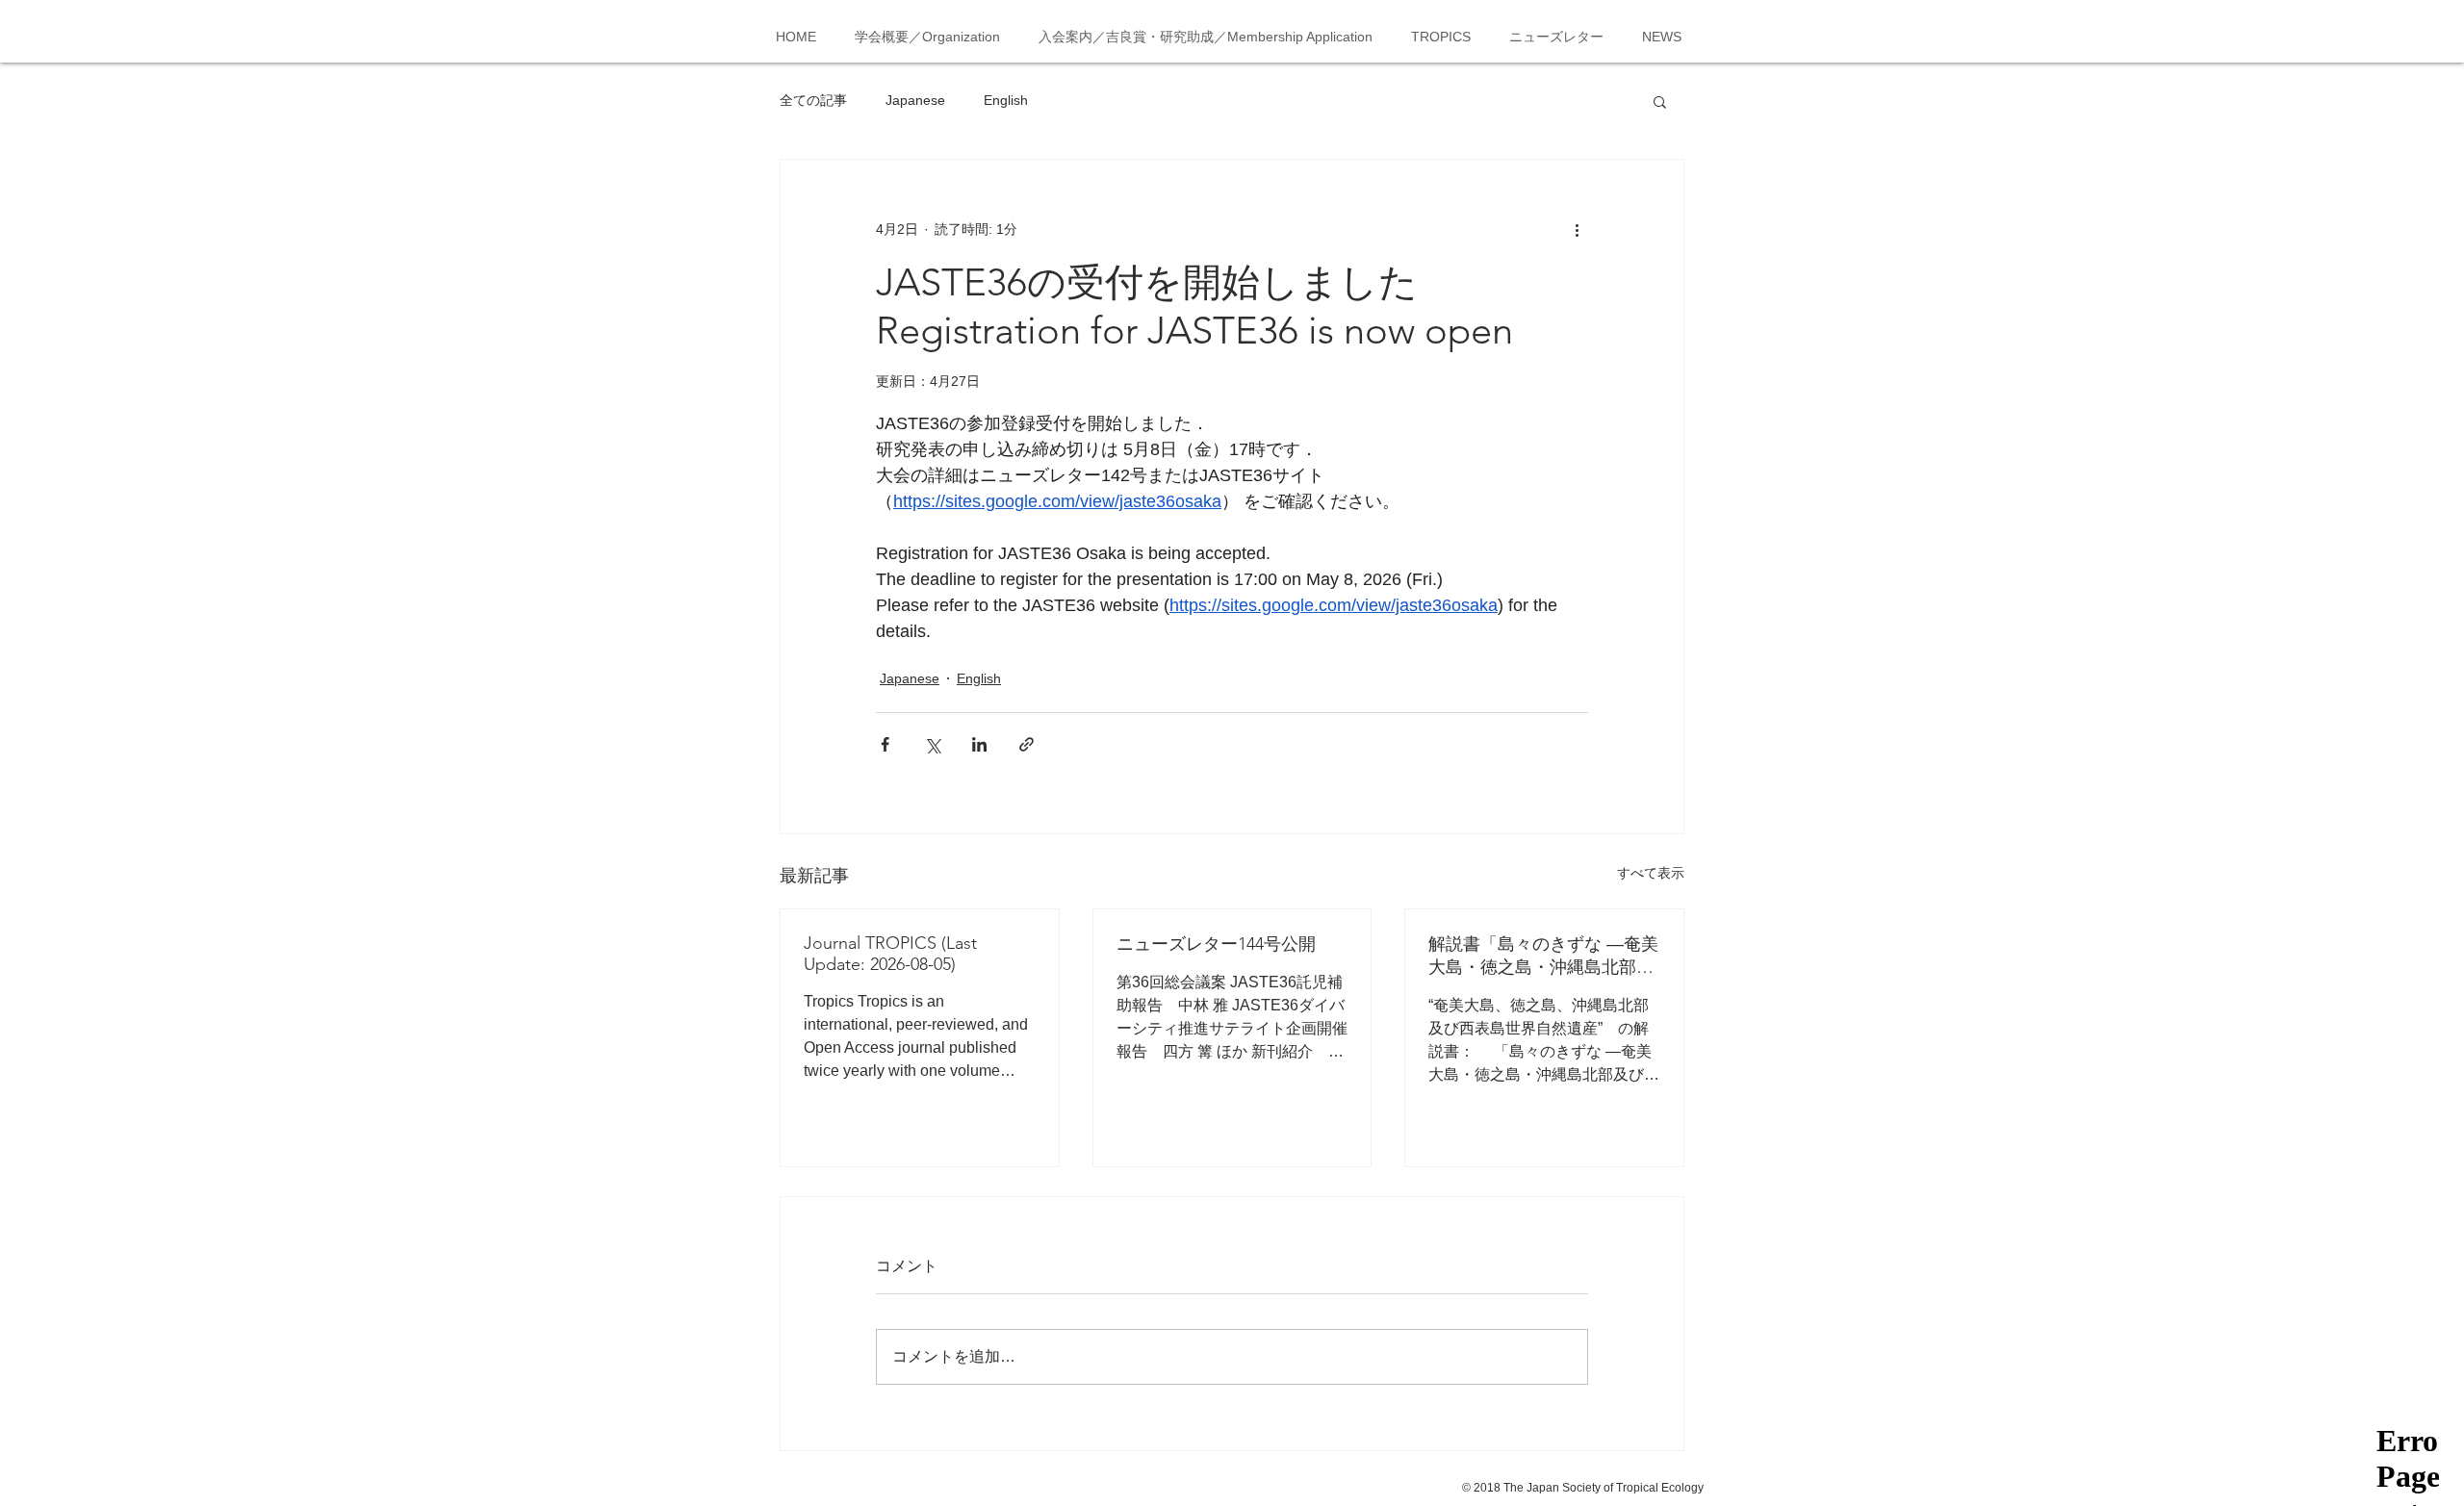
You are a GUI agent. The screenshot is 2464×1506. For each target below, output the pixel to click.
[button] (1660, 101)
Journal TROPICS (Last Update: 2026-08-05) (890, 954)
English (1006, 100)
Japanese (915, 100)
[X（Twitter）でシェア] (932, 744)
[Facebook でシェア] (885, 744)
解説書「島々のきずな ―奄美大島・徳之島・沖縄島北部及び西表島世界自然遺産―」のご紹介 (1543, 956)
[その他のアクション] (1577, 229)
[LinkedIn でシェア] (979, 744)
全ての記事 (813, 100)
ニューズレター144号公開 (1216, 944)
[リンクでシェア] (1027, 744)
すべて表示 (1651, 873)
